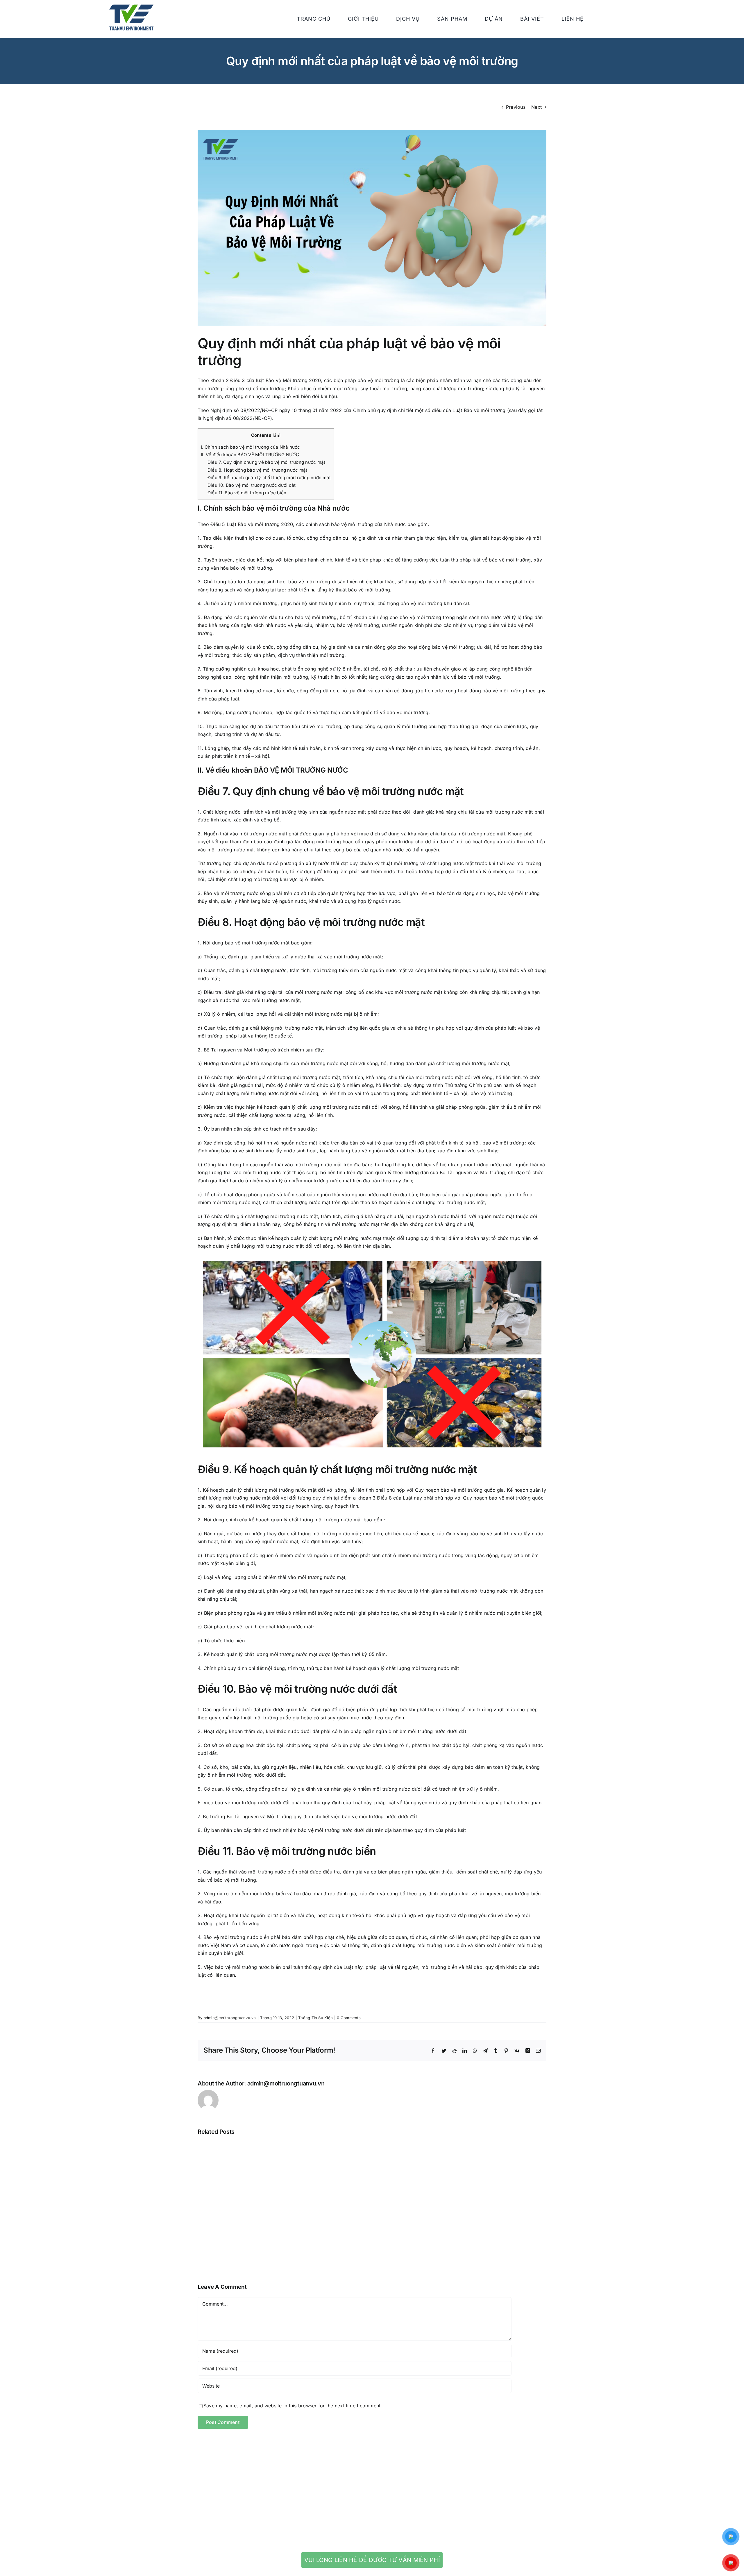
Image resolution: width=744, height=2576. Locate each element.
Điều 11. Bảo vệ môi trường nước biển (247, 493)
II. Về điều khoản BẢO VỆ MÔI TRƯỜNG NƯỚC (250, 455)
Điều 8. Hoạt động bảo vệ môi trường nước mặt (257, 470)
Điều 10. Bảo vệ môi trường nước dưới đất (252, 485)
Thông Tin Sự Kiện (315, 2018)
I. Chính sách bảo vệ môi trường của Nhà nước (251, 447)
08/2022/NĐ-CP (259, 410)
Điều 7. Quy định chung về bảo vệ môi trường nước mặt (266, 462)
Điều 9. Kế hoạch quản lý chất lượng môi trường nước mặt (269, 478)
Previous (516, 107)
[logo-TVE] (131, 7)
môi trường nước (363, 922)
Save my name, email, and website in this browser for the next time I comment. (293, 2406)
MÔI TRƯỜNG (303, 770)
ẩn (276, 435)
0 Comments (349, 2018)
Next (536, 107)
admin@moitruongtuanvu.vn (230, 2018)
